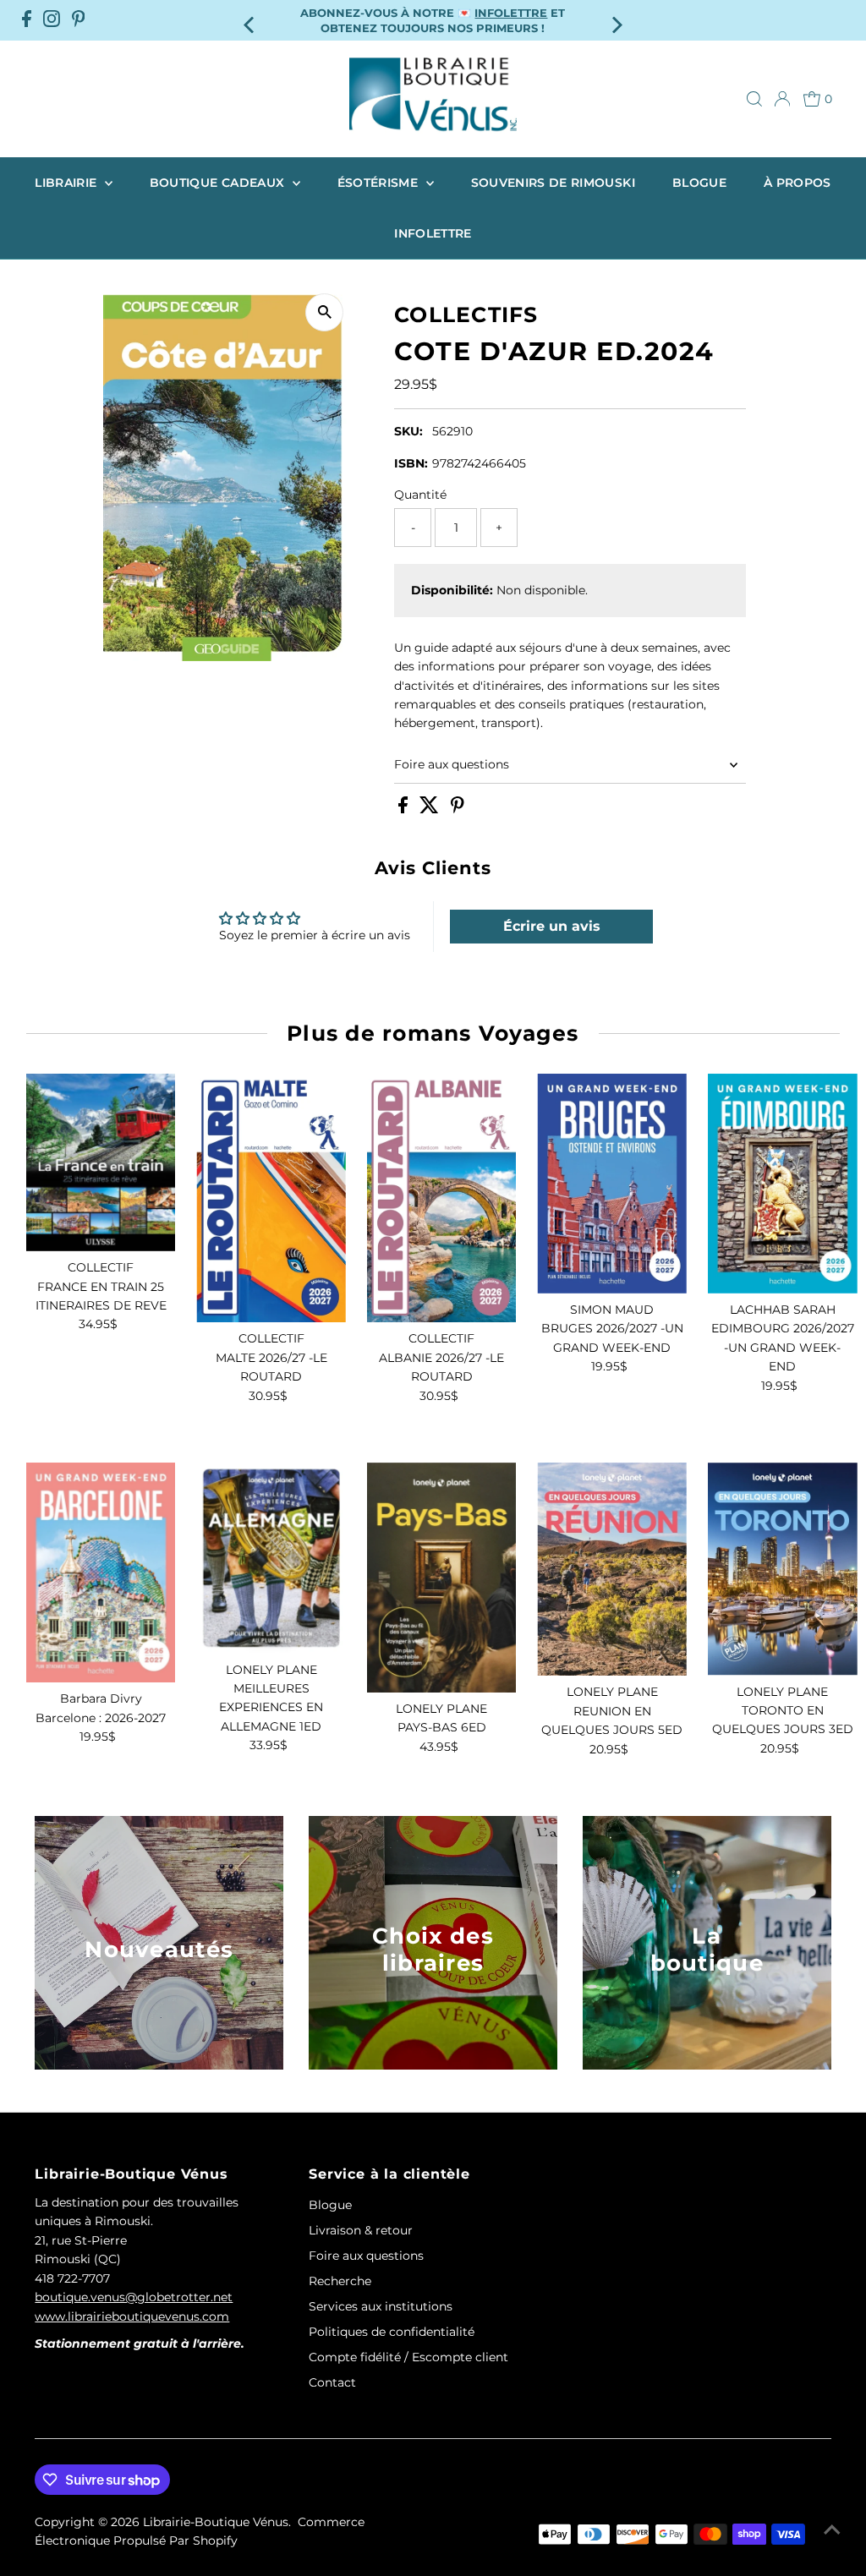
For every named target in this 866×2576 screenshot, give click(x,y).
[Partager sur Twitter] (431, 809)
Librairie (68, 183)
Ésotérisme (380, 183)
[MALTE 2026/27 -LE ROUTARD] (271, 1198)
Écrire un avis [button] (552, 926)
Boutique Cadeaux (219, 183)
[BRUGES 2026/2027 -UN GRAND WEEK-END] (612, 1184)
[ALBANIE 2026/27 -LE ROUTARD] (442, 1198)
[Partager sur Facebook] (405, 809)
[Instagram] (52, 20)
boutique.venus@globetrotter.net (134, 2297)
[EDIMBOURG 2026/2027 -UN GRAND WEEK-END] (783, 1184)
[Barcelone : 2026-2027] (101, 1572)
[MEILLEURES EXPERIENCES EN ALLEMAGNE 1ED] (271, 1558)
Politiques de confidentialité (392, 2332)
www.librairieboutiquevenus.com (132, 2316)
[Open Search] (754, 99)
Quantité (420, 495)
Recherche (340, 2281)
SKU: (408, 431)
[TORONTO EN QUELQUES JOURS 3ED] (783, 1569)
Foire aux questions (452, 764)
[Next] (615, 20)
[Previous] (251, 20)
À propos (797, 183)
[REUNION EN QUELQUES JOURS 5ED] (612, 1569)
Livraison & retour (361, 2230)
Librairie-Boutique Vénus (216, 2522)
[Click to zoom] (324, 312)
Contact (332, 2382)
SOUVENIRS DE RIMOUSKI (553, 183)
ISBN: (411, 463)
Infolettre (433, 233)
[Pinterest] (79, 20)
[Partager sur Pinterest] (458, 809)
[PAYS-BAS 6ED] (442, 1578)
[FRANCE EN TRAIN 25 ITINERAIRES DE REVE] (101, 1162)
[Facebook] (27, 20)
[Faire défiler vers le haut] (832, 2530)
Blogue (699, 183)
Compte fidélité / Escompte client (408, 2357)
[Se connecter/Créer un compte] (782, 99)
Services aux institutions (381, 2306)
